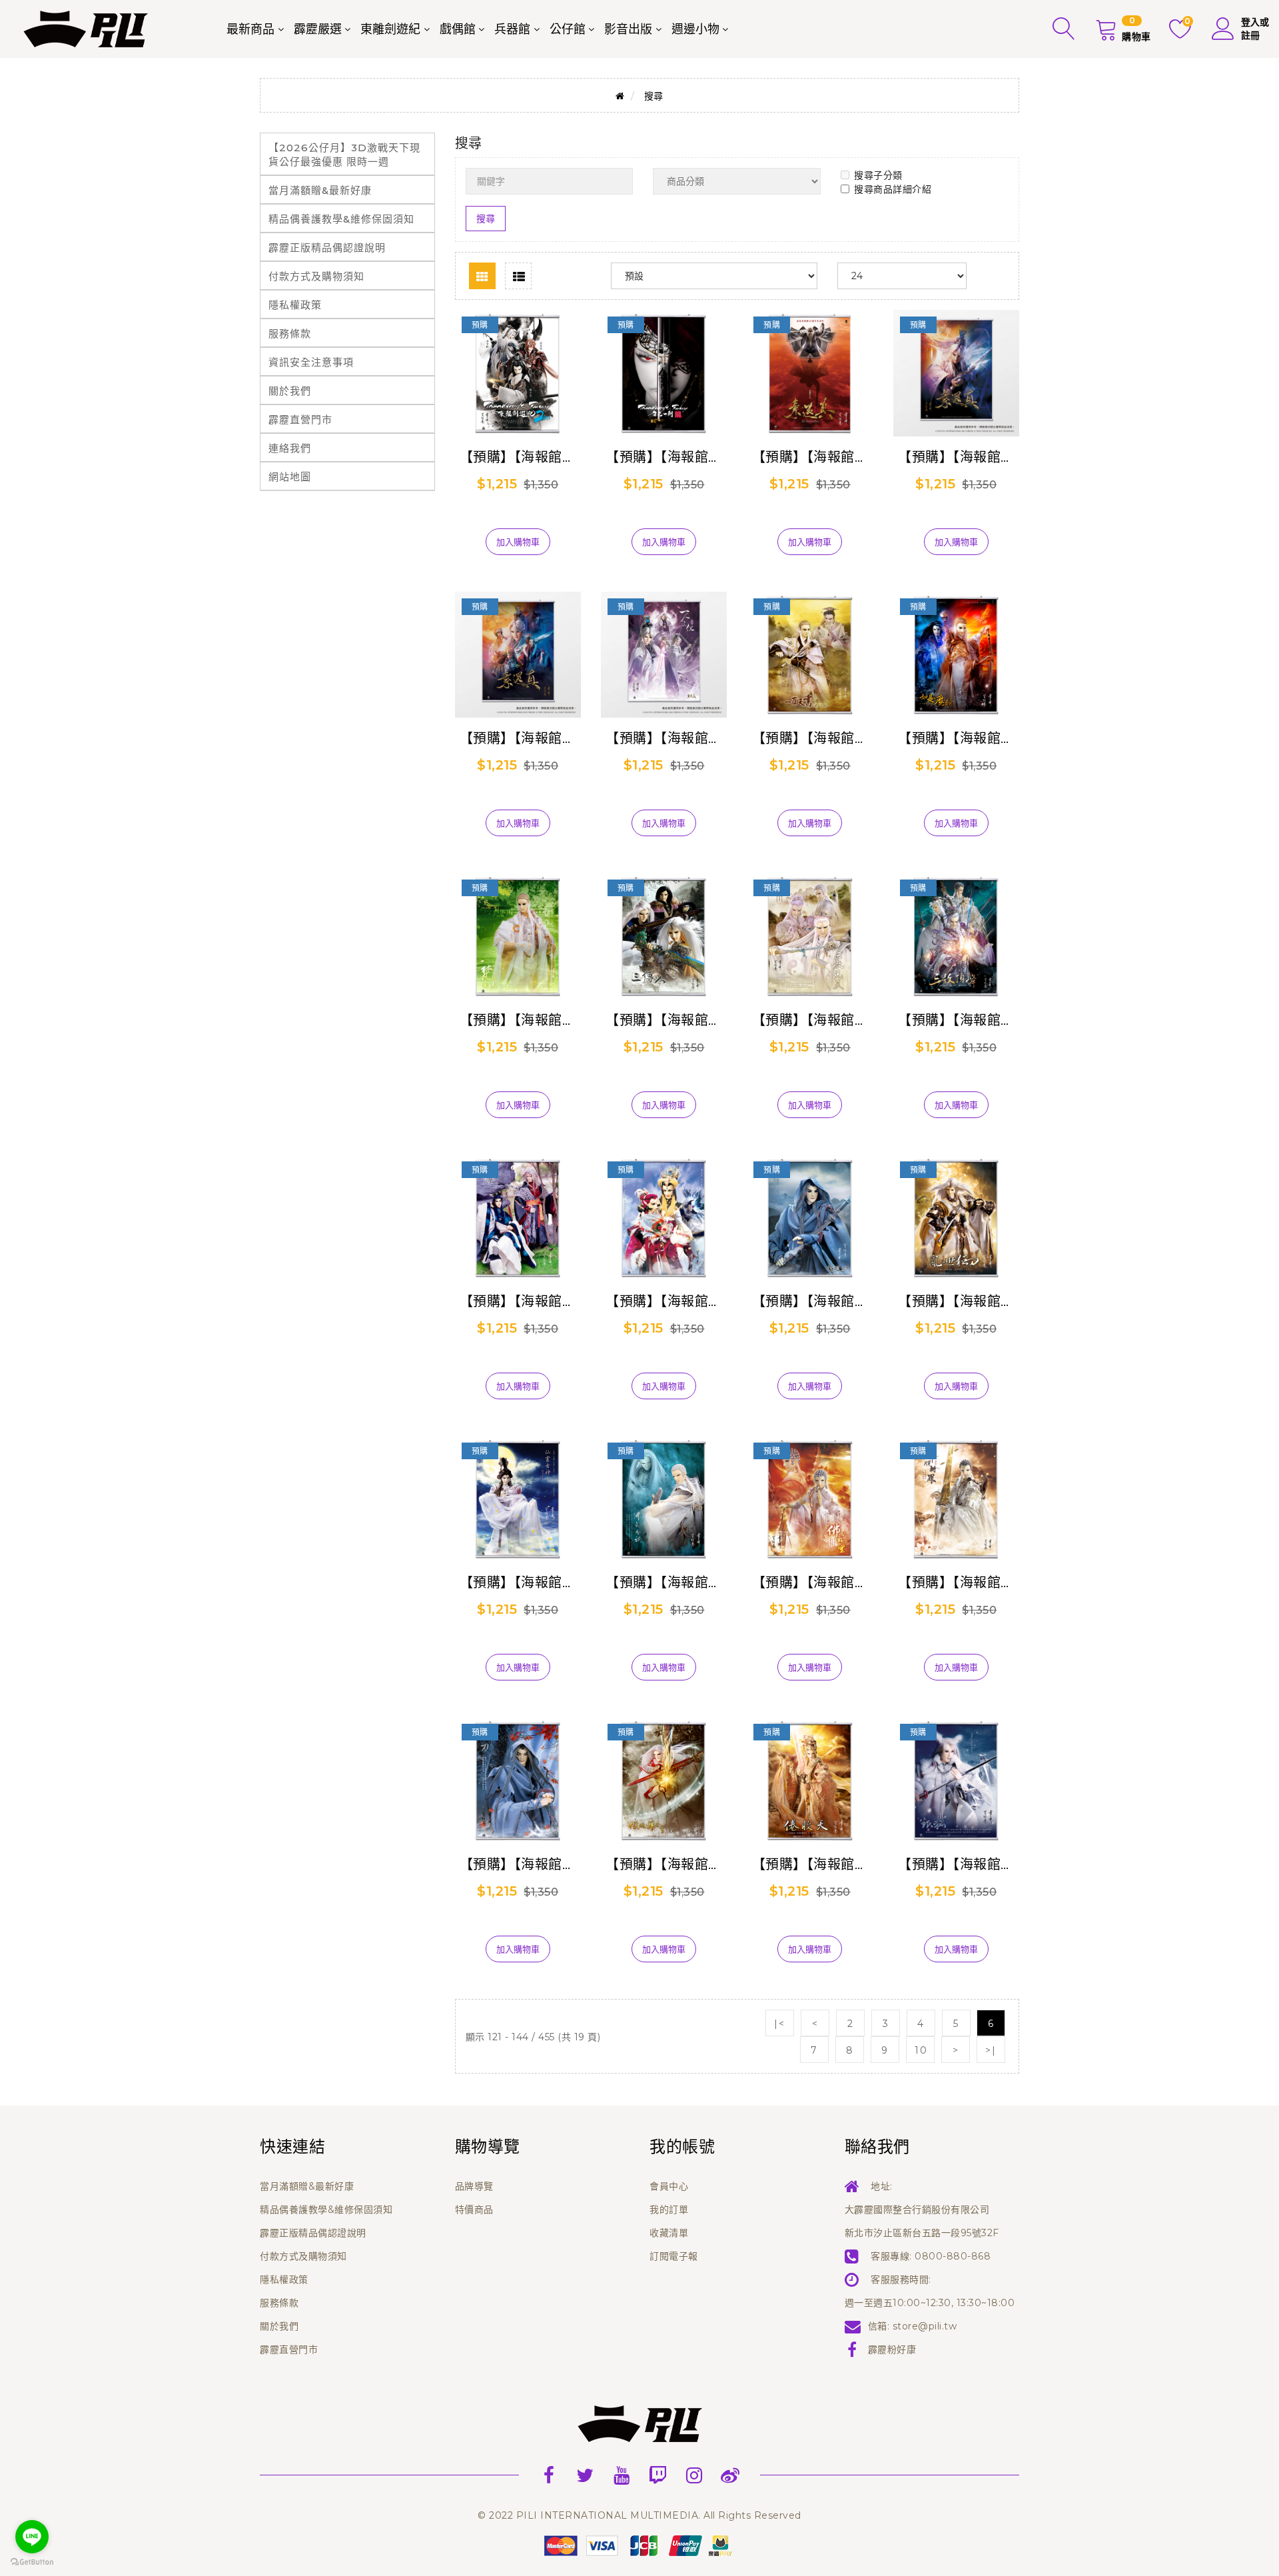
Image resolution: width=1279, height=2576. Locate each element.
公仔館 (568, 29)
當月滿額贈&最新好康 (320, 190)
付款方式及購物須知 (316, 276)
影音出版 (628, 29)
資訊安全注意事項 (311, 362)
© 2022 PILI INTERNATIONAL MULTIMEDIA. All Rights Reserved (639, 2515)
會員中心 (669, 2186)
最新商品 (250, 29)
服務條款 (290, 333)
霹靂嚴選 (318, 29)
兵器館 (512, 29)
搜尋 (654, 96)
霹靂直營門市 (300, 419)
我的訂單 (669, 2210)
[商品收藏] (518, 520)
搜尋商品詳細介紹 (893, 189)
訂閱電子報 (674, 2256)
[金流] (639, 2545)
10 (921, 2050)
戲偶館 (458, 29)
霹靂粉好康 (892, 2349)
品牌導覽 (474, 2186)
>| (991, 2050)
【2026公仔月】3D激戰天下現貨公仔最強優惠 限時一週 (344, 155)
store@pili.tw (925, 2326)
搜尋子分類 (878, 175)
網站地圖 (290, 477)
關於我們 (290, 391)
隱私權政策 (295, 305)
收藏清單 (669, 2233)
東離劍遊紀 (390, 29)
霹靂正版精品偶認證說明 (327, 248)
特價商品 (474, 2210)
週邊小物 (695, 29)
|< (779, 2024)
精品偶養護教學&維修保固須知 (341, 219)
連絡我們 (290, 448)
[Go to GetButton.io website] (32, 2562)
